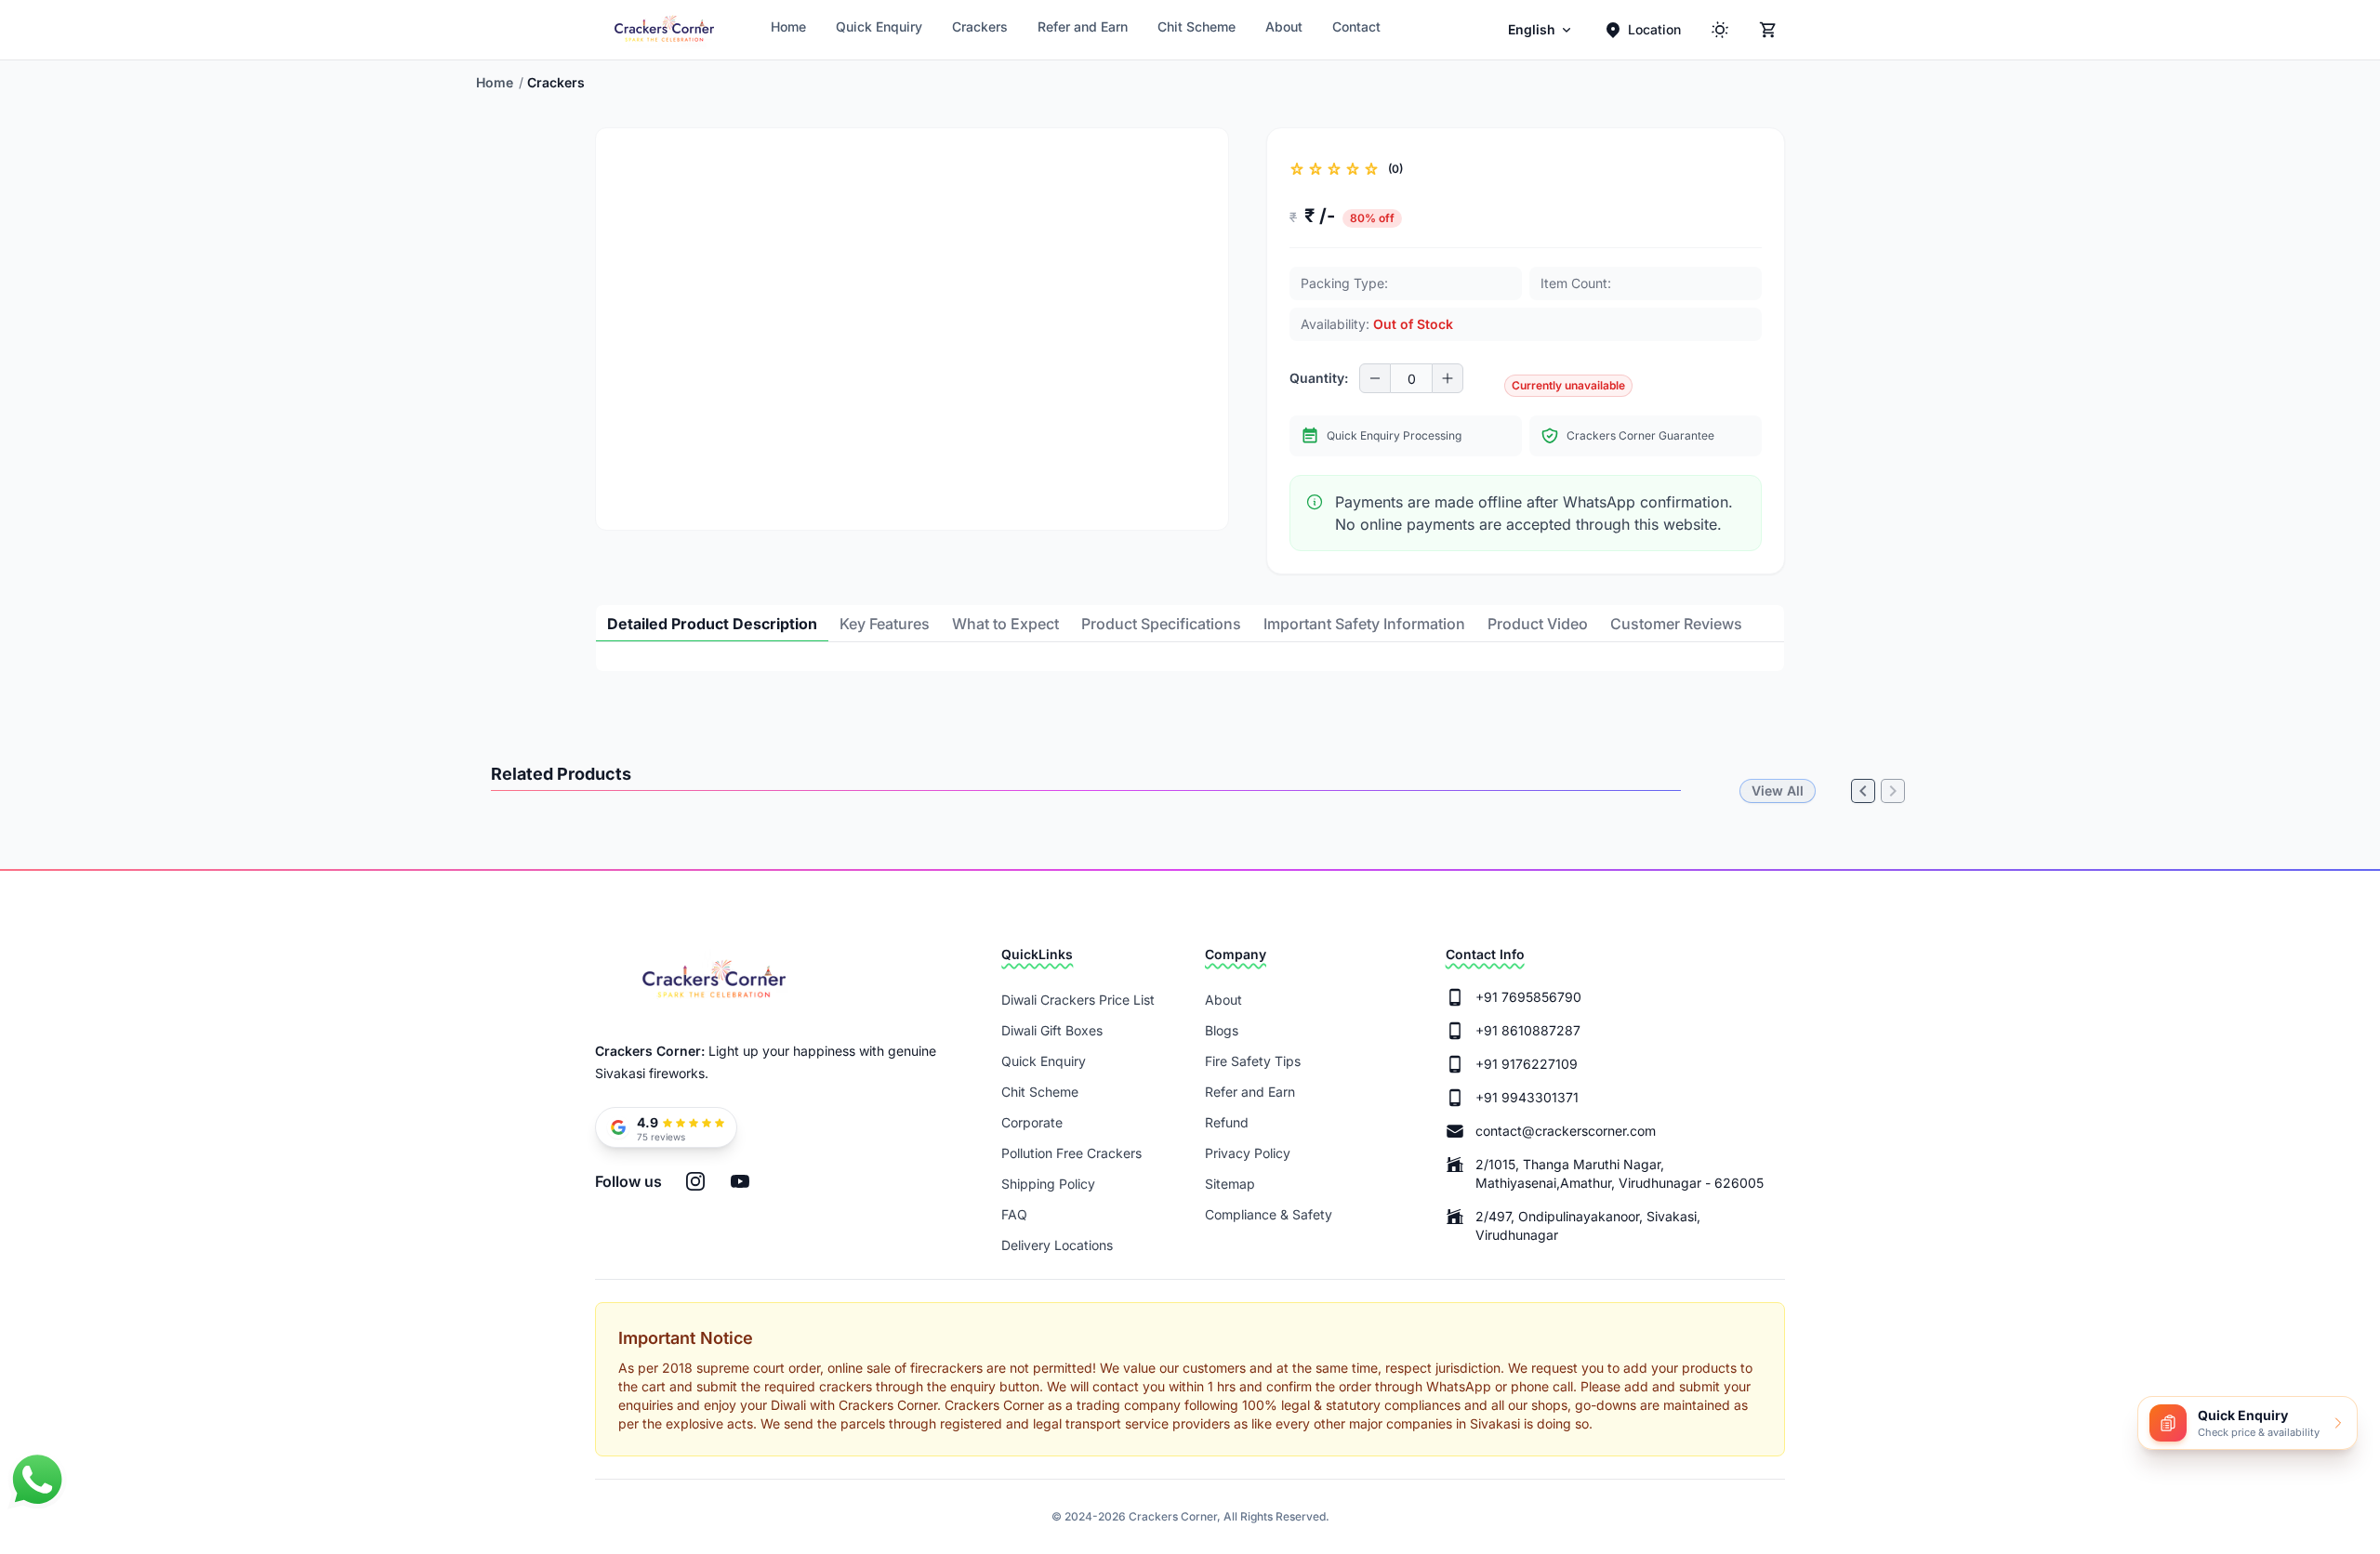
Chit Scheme (1197, 26)
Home (788, 26)
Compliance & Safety (1269, 1214)
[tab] (712, 624)
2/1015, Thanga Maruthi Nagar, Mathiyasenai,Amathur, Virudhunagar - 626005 (1620, 1173)
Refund (1227, 1122)
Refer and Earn (1083, 26)
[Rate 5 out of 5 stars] (1371, 169)
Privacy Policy (1248, 1153)
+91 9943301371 (1527, 1097)
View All (1778, 790)
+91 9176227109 (1527, 1064)
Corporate (1032, 1122)
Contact (1356, 26)
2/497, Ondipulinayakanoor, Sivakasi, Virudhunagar (1588, 1225)
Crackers (980, 26)
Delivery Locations (1057, 1245)
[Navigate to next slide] (1198, 515)
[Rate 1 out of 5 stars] (1297, 169)
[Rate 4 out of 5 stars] (1353, 169)
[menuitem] (1541, 30)
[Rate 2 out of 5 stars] (1316, 169)
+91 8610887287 (1528, 1030)
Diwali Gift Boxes (1052, 1030)
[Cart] (1768, 30)
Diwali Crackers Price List (1078, 1000)
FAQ (1014, 1214)
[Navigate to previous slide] (626, 515)
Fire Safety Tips (1253, 1061)
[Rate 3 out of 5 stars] (1334, 169)
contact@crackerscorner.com (1566, 1131)
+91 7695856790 (1528, 997)
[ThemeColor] (1720, 30)
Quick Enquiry (879, 26)
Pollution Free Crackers (1071, 1153)
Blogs (1222, 1030)
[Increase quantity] (1448, 378)
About (1284, 26)
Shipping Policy (1048, 1184)
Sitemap (1230, 1184)
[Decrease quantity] (1375, 378)
